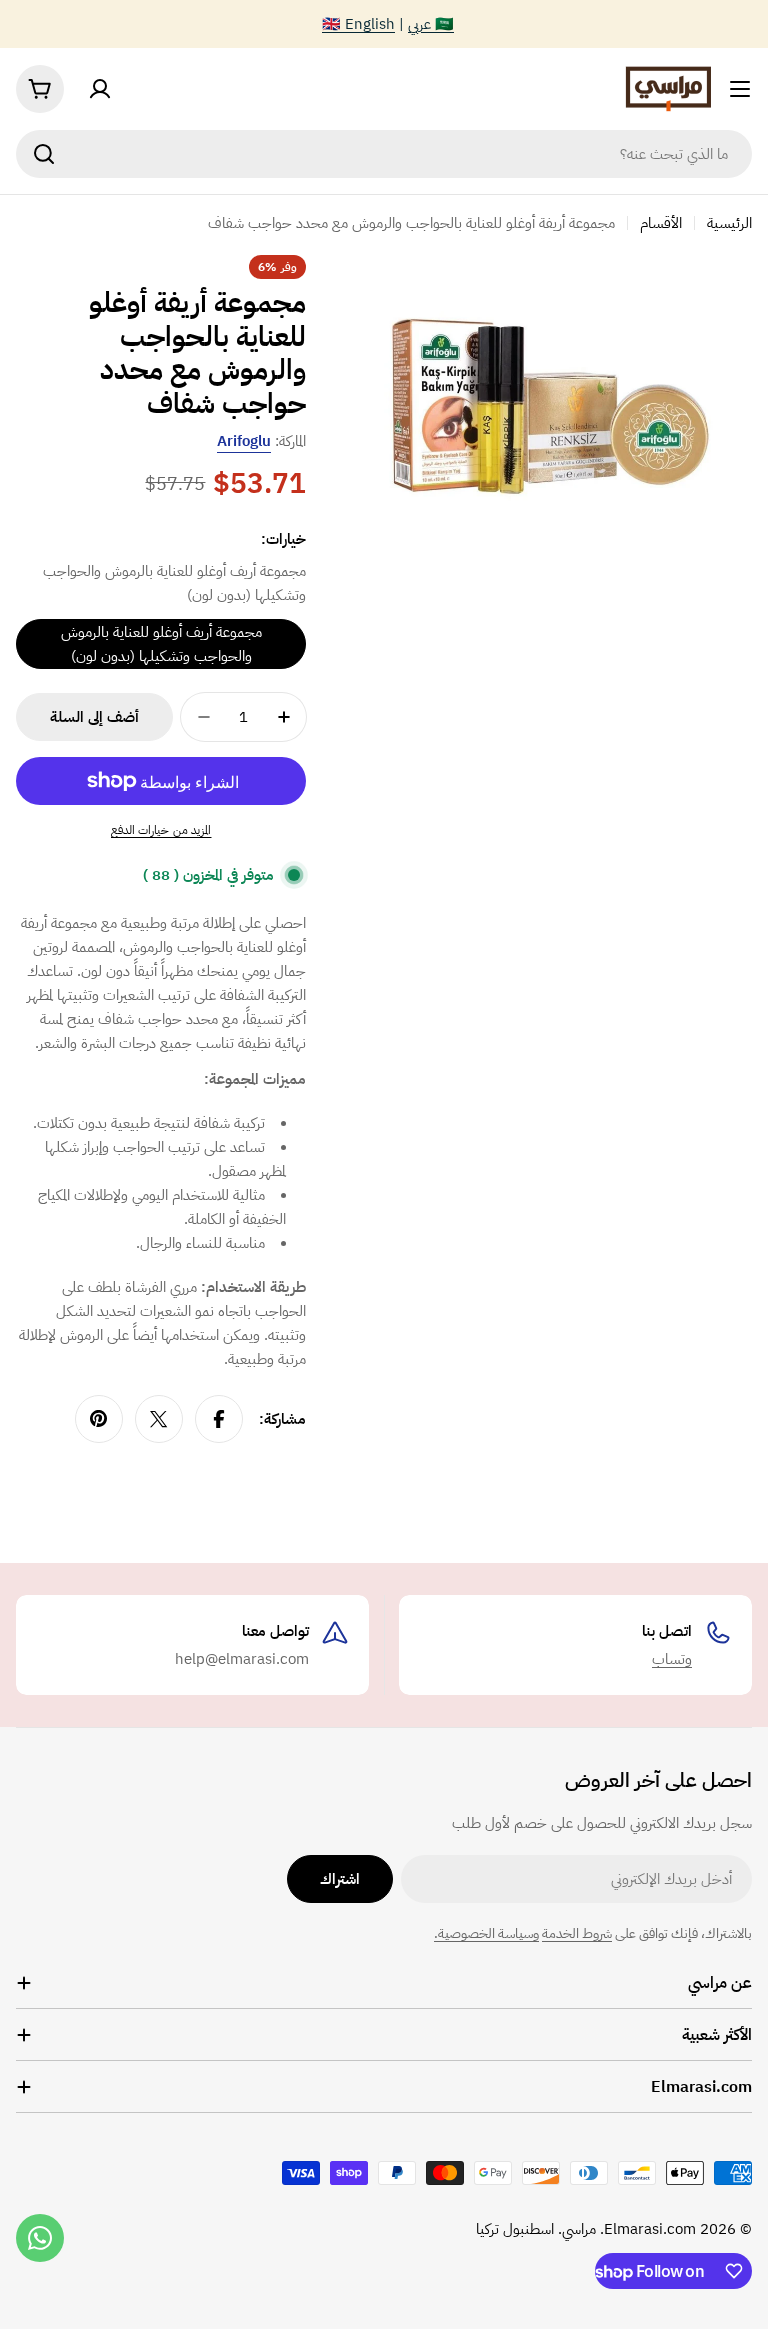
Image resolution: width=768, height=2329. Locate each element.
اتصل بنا (667, 1631)
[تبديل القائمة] (740, 89)
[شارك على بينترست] (99, 1419)
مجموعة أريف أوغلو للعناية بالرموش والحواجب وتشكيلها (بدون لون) (161, 644)
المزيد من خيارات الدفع (161, 830)
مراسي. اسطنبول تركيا (536, 2229)
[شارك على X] (159, 1419)
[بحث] (44, 154)
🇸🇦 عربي (431, 24)
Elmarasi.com (650, 2229)
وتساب (672, 1659)
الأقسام (661, 223)
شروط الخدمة (577, 1933)
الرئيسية (729, 223)
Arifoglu (244, 441)
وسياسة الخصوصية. (486, 1933)
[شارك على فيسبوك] (219, 1419)
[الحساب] (100, 89)
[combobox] (384, 154)
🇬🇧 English (358, 24)
